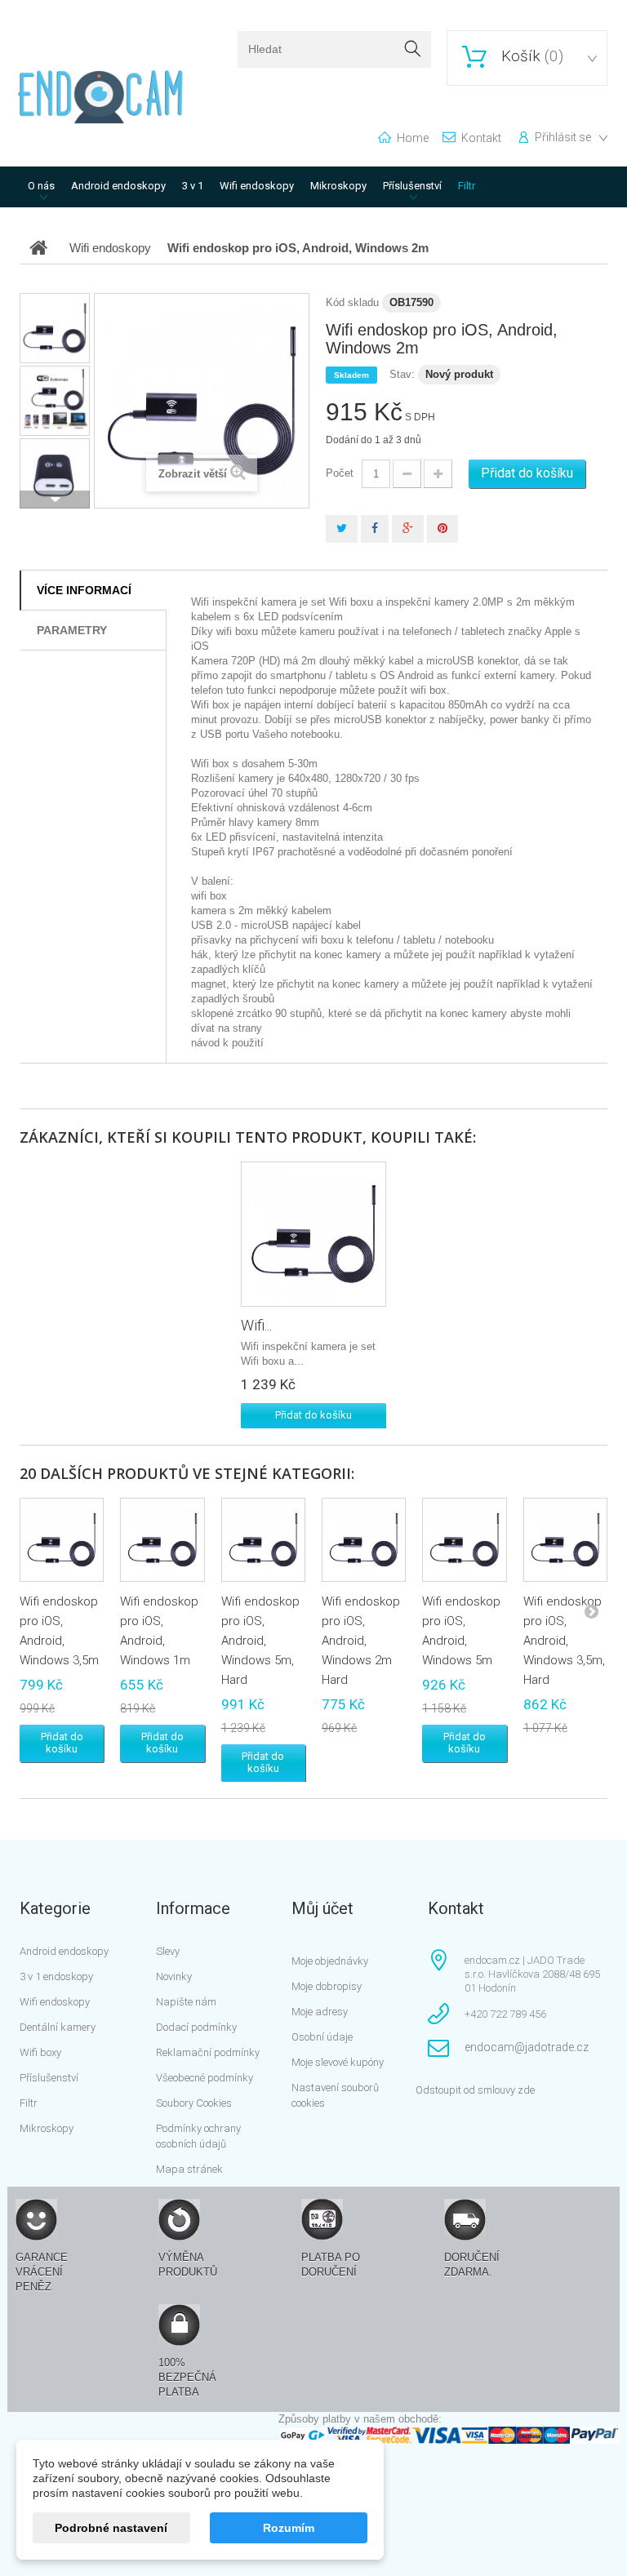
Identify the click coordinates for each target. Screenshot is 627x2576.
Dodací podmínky (196, 2027)
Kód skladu (352, 302)
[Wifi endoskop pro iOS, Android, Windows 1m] (162, 1540)
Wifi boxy (40, 2052)
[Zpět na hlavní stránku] (38, 248)
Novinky (174, 1976)
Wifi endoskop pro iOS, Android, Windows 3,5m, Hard (564, 1641)
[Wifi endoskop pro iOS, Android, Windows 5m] (464, 1540)
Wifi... (256, 1325)
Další (55, 500)
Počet (340, 473)
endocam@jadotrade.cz (527, 2047)
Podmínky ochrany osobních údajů (198, 2136)
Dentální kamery (58, 2027)
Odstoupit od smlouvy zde (475, 2090)
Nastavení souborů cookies (335, 2095)
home (413, 138)
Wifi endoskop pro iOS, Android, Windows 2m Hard (361, 1641)
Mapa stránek (189, 2169)
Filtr (467, 186)
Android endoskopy (118, 186)
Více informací (84, 590)
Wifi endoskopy (257, 186)
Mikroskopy (338, 186)
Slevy (168, 1951)
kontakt (481, 138)
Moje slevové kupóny (338, 2062)
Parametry (72, 630)
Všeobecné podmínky (205, 2078)
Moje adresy (320, 2012)
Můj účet (322, 1908)
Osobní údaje (322, 2037)
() (532, 56)
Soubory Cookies (194, 2103)
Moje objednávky (330, 1961)
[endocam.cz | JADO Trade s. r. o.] (101, 97)
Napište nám (186, 2002)
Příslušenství (412, 186)
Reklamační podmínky (208, 2052)
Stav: (402, 374)
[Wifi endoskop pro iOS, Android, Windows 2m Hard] (364, 1540)
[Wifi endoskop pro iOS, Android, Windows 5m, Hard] (313, 1234)
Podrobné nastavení (111, 2528)
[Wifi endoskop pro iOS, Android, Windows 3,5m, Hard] (565, 1540)
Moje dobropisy (327, 1986)
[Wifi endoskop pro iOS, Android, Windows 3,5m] (62, 1540)
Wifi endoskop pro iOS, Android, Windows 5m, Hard (260, 1641)
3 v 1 (193, 186)
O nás (41, 186)
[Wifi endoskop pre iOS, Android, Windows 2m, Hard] (55, 328)
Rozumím (289, 2528)
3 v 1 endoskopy (56, 1976)
